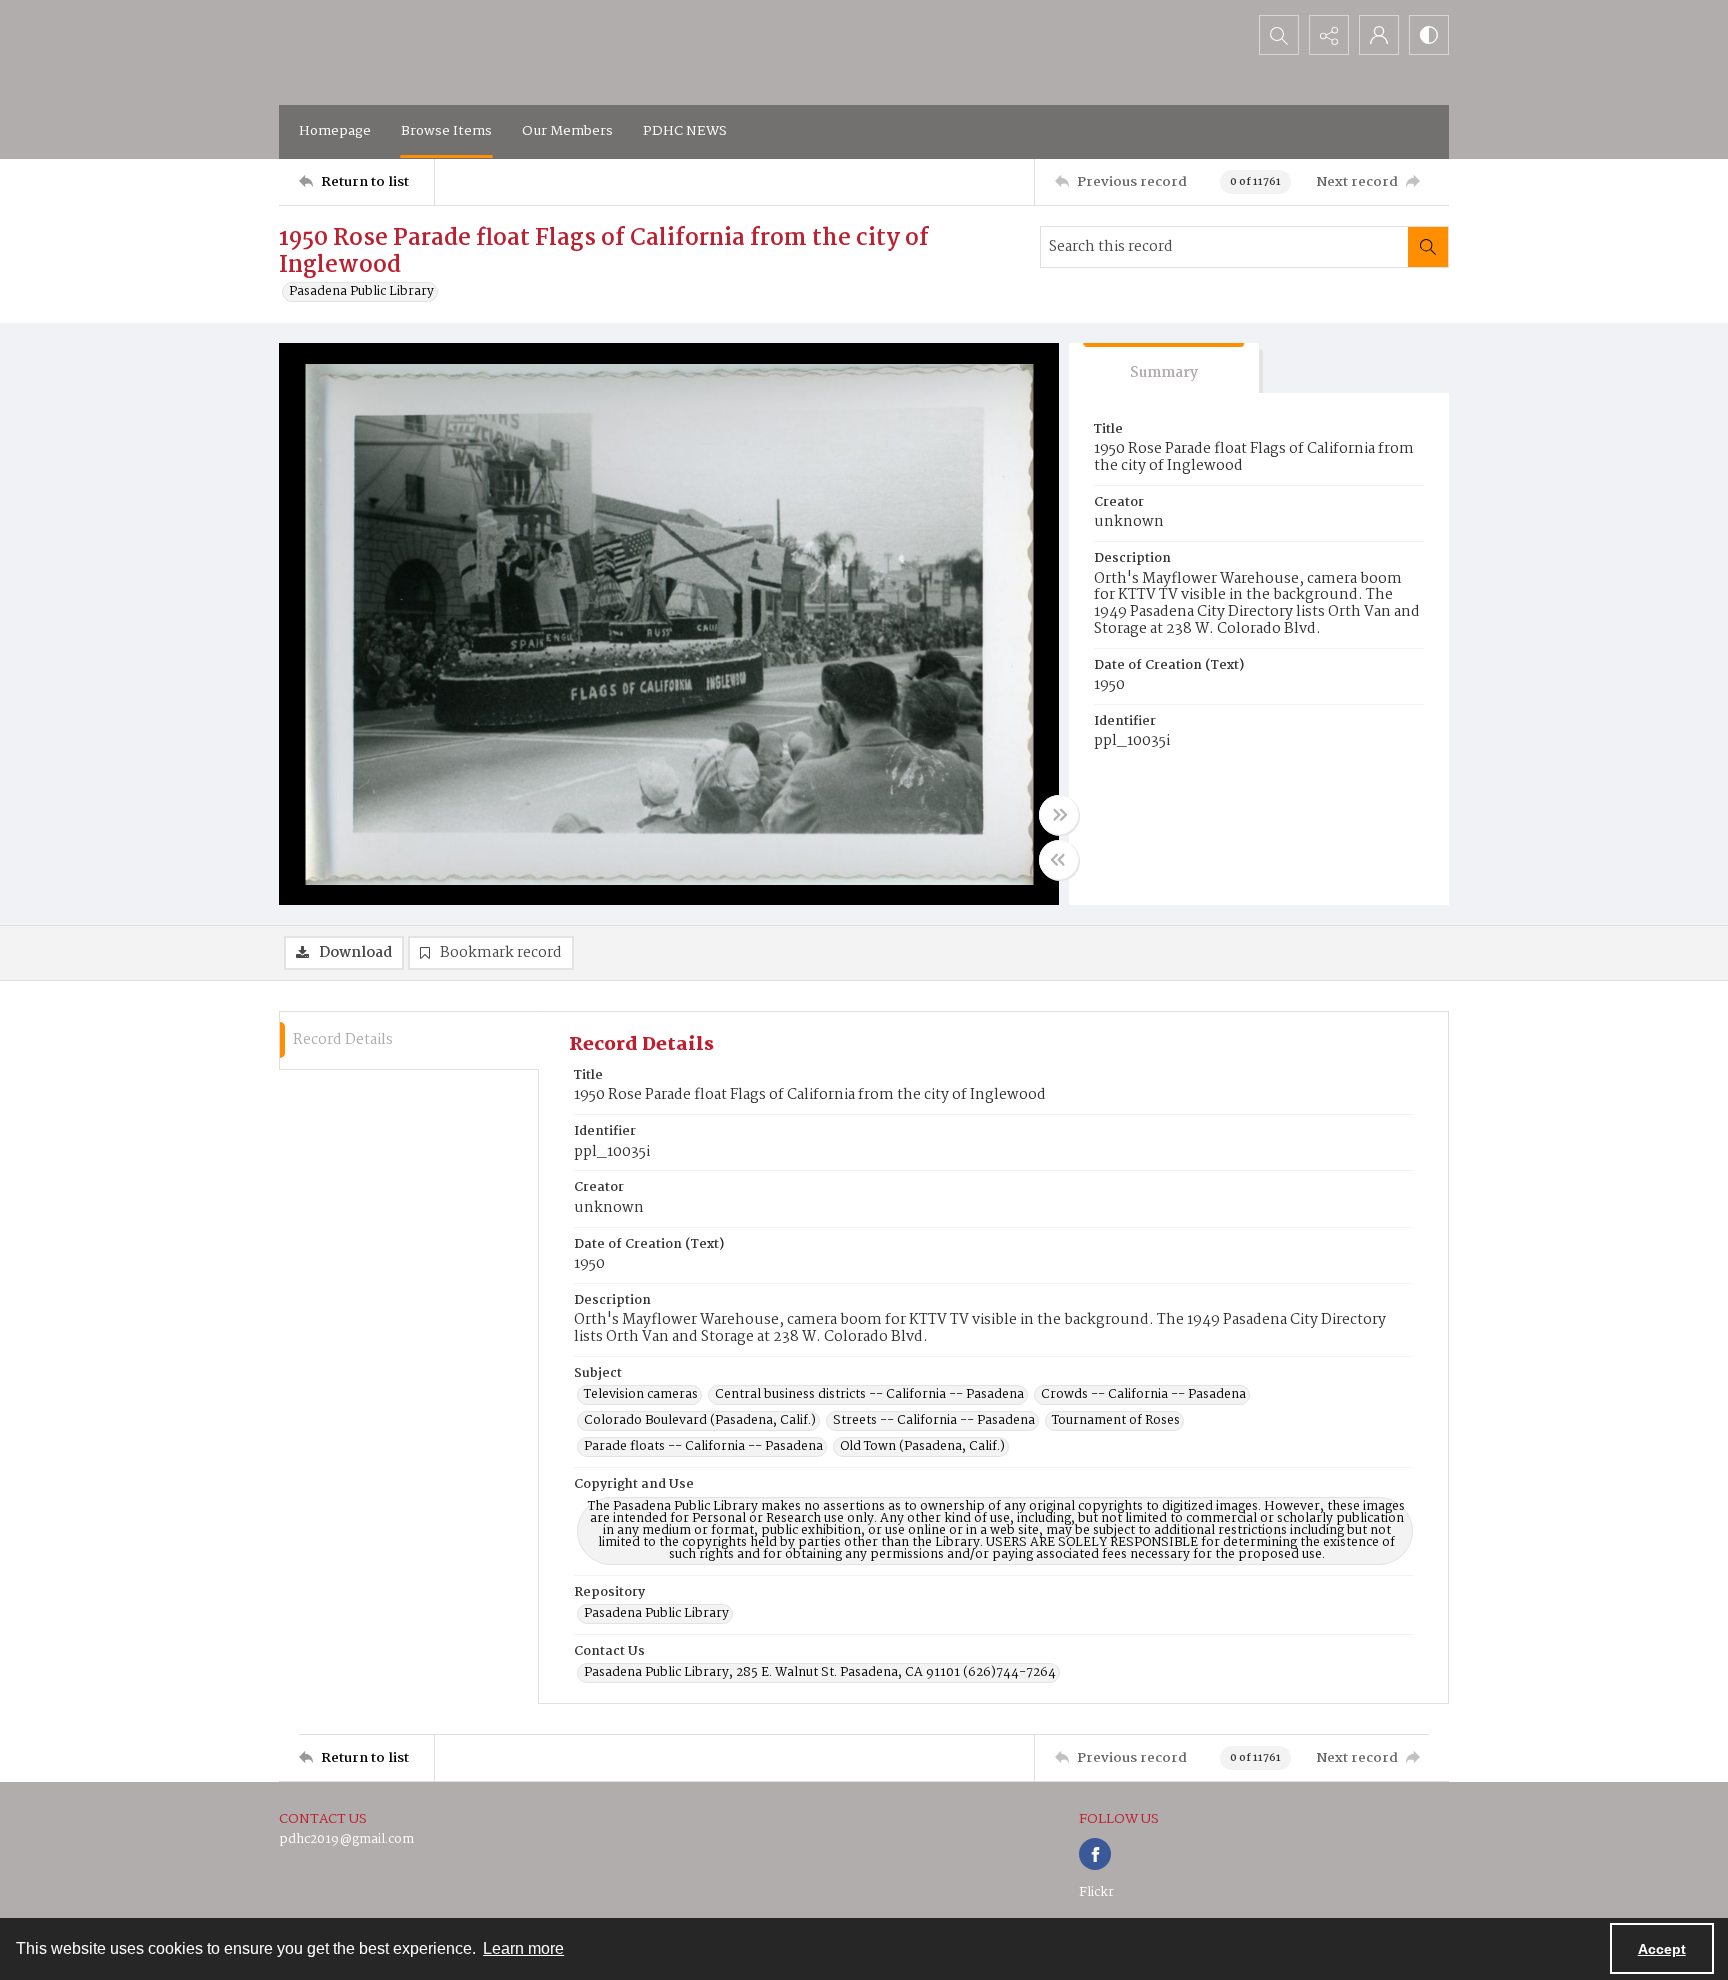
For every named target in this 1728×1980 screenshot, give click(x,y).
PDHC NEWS (685, 131)
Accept (1662, 1949)
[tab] (1164, 368)
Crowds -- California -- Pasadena (1143, 1395)
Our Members (567, 131)
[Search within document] (1428, 247)
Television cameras (641, 1395)
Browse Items (446, 131)
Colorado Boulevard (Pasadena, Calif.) (700, 1421)
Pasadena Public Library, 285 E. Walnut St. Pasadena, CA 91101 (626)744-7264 (820, 1673)
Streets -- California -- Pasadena (934, 1421)
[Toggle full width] (1059, 815)
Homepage (335, 131)
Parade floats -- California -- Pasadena (703, 1447)
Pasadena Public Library (361, 292)
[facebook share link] (1095, 1854)
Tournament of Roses (1116, 1421)
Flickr (1096, 1892)
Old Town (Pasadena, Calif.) (922, 1447)
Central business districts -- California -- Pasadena (869, 1395)
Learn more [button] (523, 1948)
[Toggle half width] (1059, 860)
